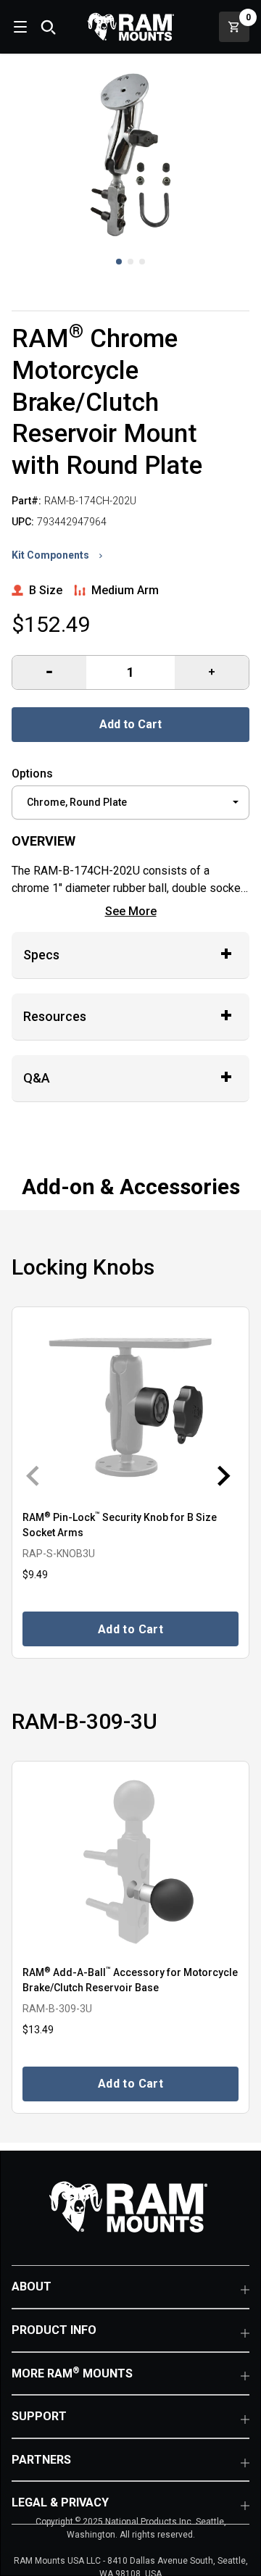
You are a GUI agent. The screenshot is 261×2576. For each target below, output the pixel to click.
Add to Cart (130, 724)
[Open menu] (19, 27)
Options (32, 774)
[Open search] (48, 27)
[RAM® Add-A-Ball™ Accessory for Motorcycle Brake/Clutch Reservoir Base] (130, 1862)
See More (131, 911)
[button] (119, 262)
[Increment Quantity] (49, 672)
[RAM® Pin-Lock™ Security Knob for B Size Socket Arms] (130, 1408)
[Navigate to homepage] (130, 27)
